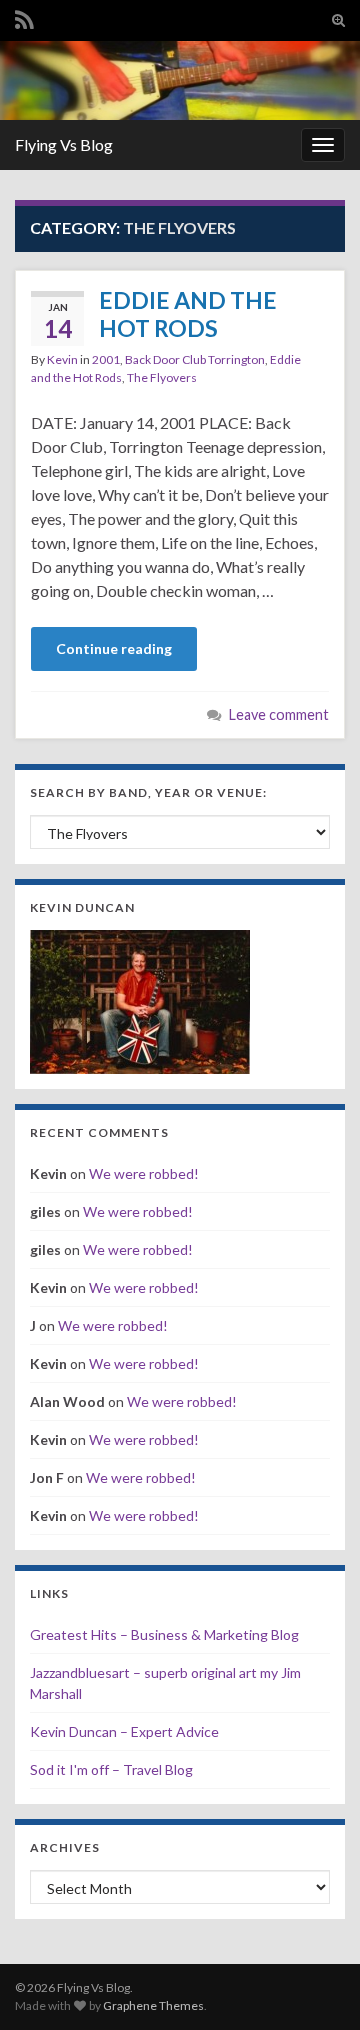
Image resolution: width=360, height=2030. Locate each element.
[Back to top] (315, 1985)
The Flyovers (162, 377)
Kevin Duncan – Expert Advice (124, 1731)
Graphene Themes (153, 2005)
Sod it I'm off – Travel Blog (111, 1769)
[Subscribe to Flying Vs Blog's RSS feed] (24, 16)
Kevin (62, 359)
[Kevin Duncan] (140, 999)
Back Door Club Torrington (195, 359)
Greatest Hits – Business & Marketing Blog (164, 1634)
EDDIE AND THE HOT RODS (188, 314)
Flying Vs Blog (64, 144)
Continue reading (114, 648)
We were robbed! (144, 1173)
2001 (106, 359)
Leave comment (279, 714)
